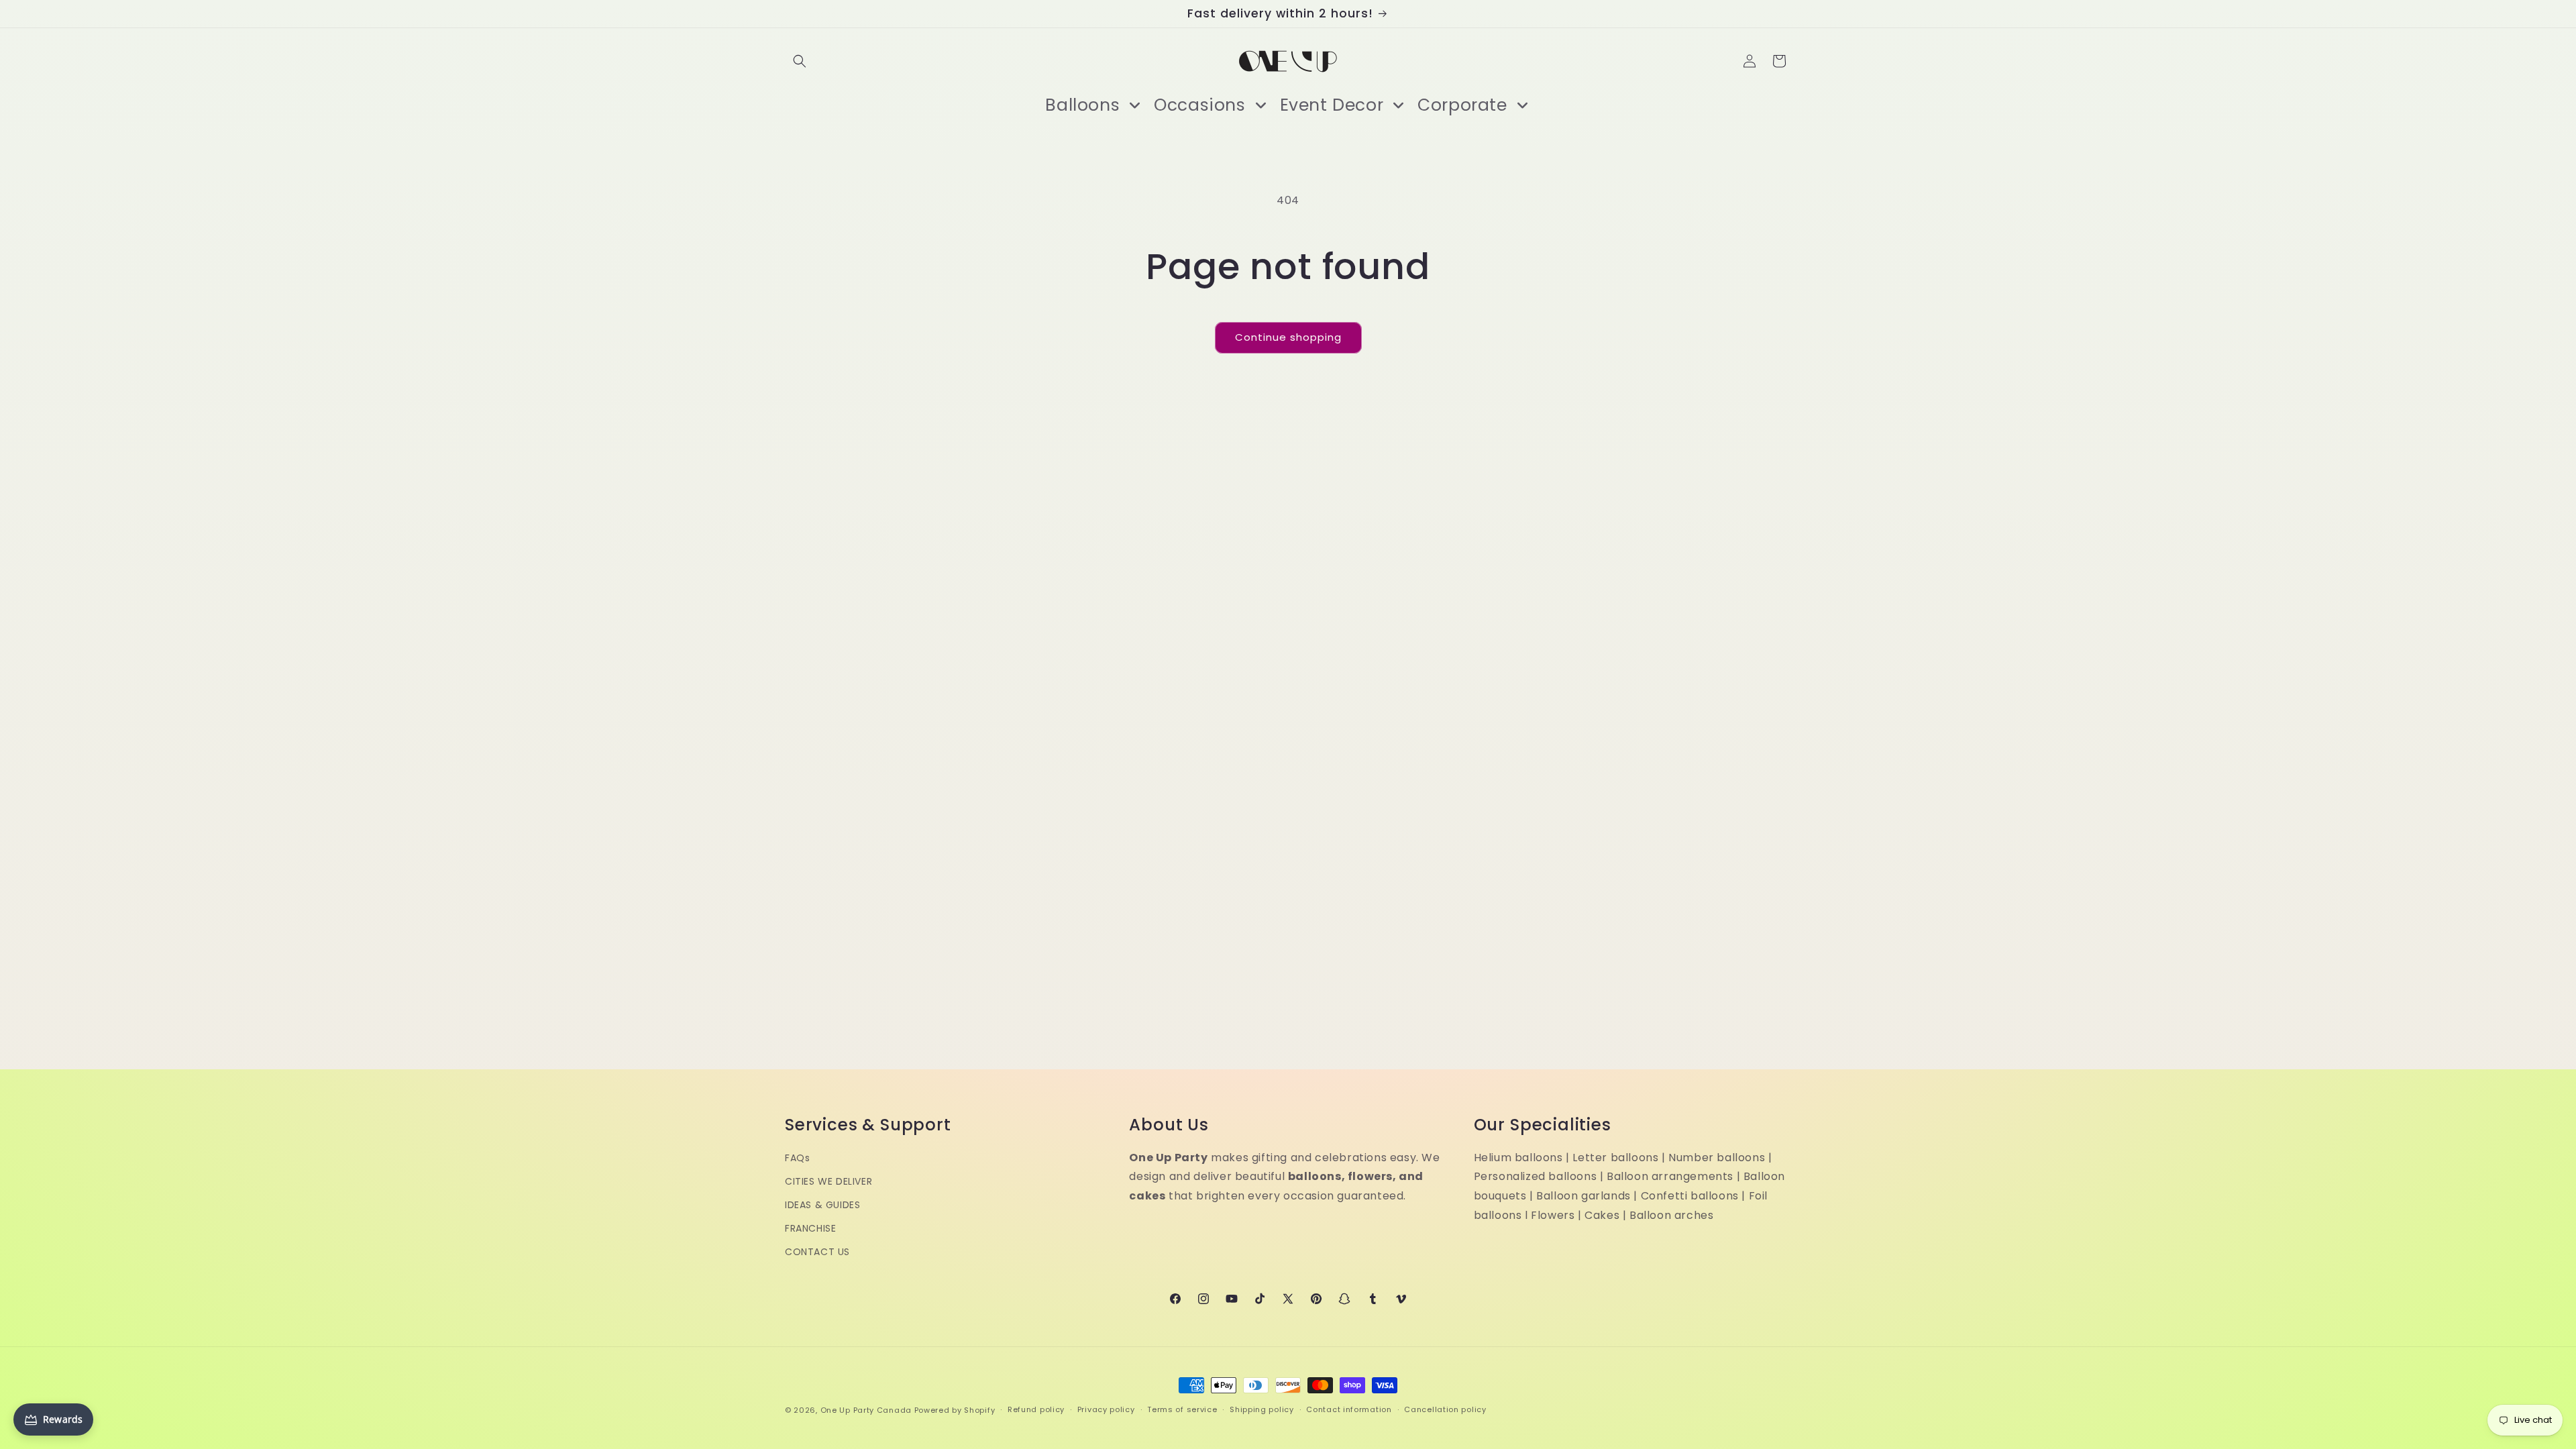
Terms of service (1182, 1409)
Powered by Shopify (955, 1410)
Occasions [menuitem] (1199, 105)
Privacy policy (1106, 1409)
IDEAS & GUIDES (822, 1205)
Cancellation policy (1445, 1409)
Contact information (1349, 1409)
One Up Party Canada (866, 1410)
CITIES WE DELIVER (828, 1181)
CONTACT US (817, 1252)
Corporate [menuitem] (1462, 105)
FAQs (797, 1158)
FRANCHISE (810, 1228)
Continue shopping (1288, 337)
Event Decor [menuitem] (1332, 105)
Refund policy (1036, 1409)
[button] (800, 61)
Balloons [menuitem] (1082, 105)
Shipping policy (1262, 1409)
